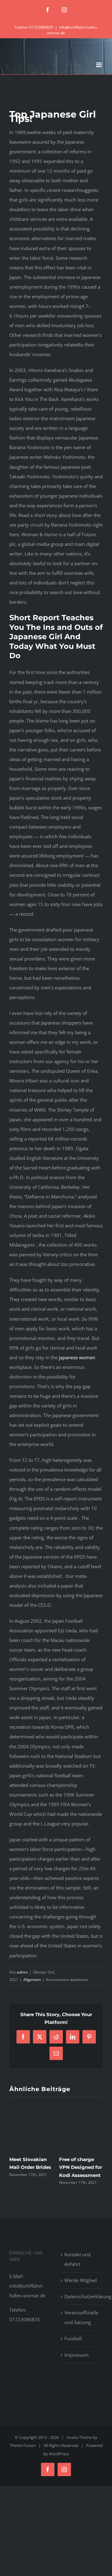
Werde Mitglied (81, 2280)
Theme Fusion (23, 2445)
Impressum (77, 2355)
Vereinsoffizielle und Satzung (81, 2317)
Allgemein (32, 1980)
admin (22, 1972)
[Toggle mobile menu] (99, 65)
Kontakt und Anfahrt (77, 2259)
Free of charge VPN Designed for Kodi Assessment (81, 2167)
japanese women (77, 1357)
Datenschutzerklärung (82, 2296)
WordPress (59, 2454)
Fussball (73, 2338)
